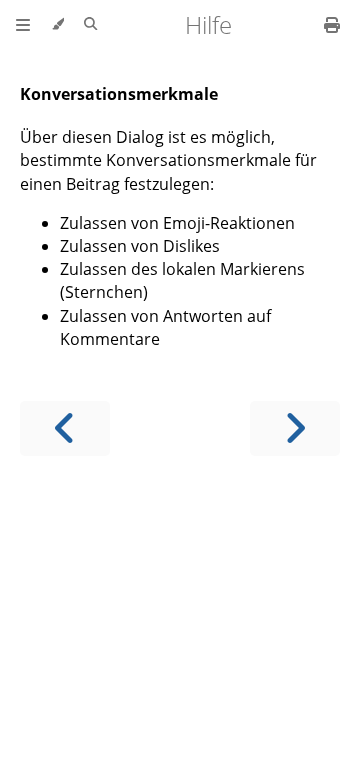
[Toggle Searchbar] (90, 25)
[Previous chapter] (65, 428)
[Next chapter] (295, 428)
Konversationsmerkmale (119, 94)
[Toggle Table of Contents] (23, 25)
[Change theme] (57, 25)
